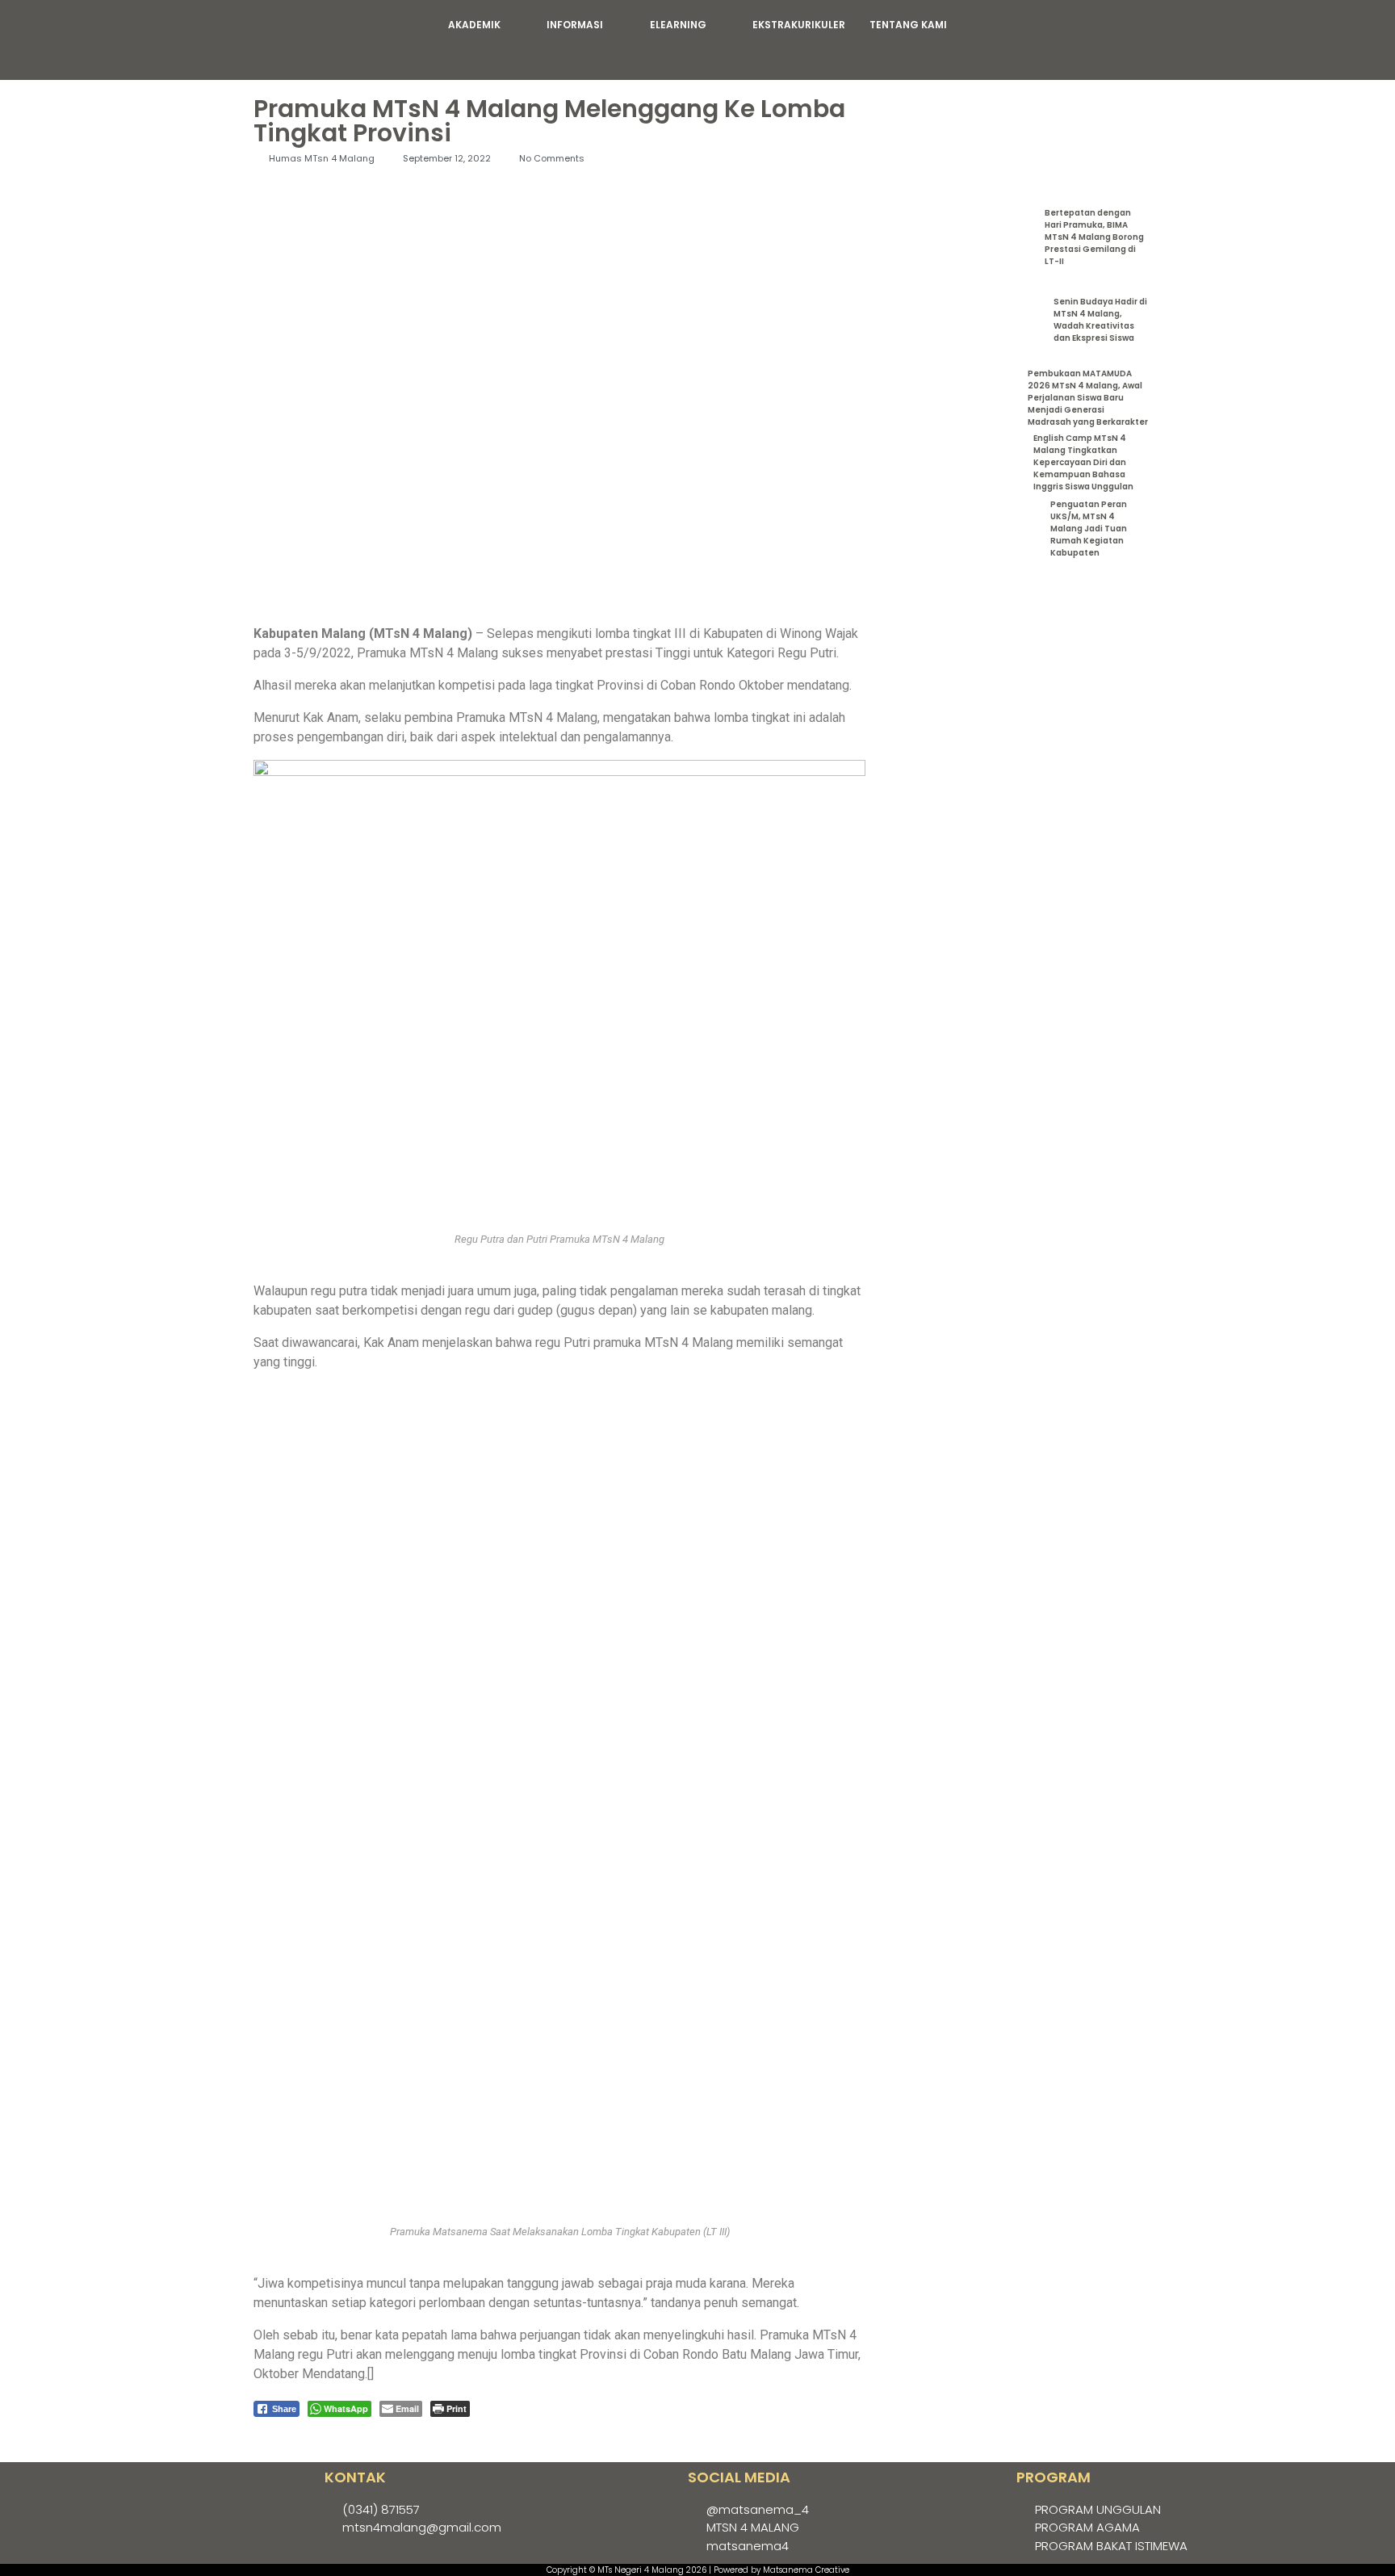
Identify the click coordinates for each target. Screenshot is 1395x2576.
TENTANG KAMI (908, 25)
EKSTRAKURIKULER (799, 25)
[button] (486, 25)
